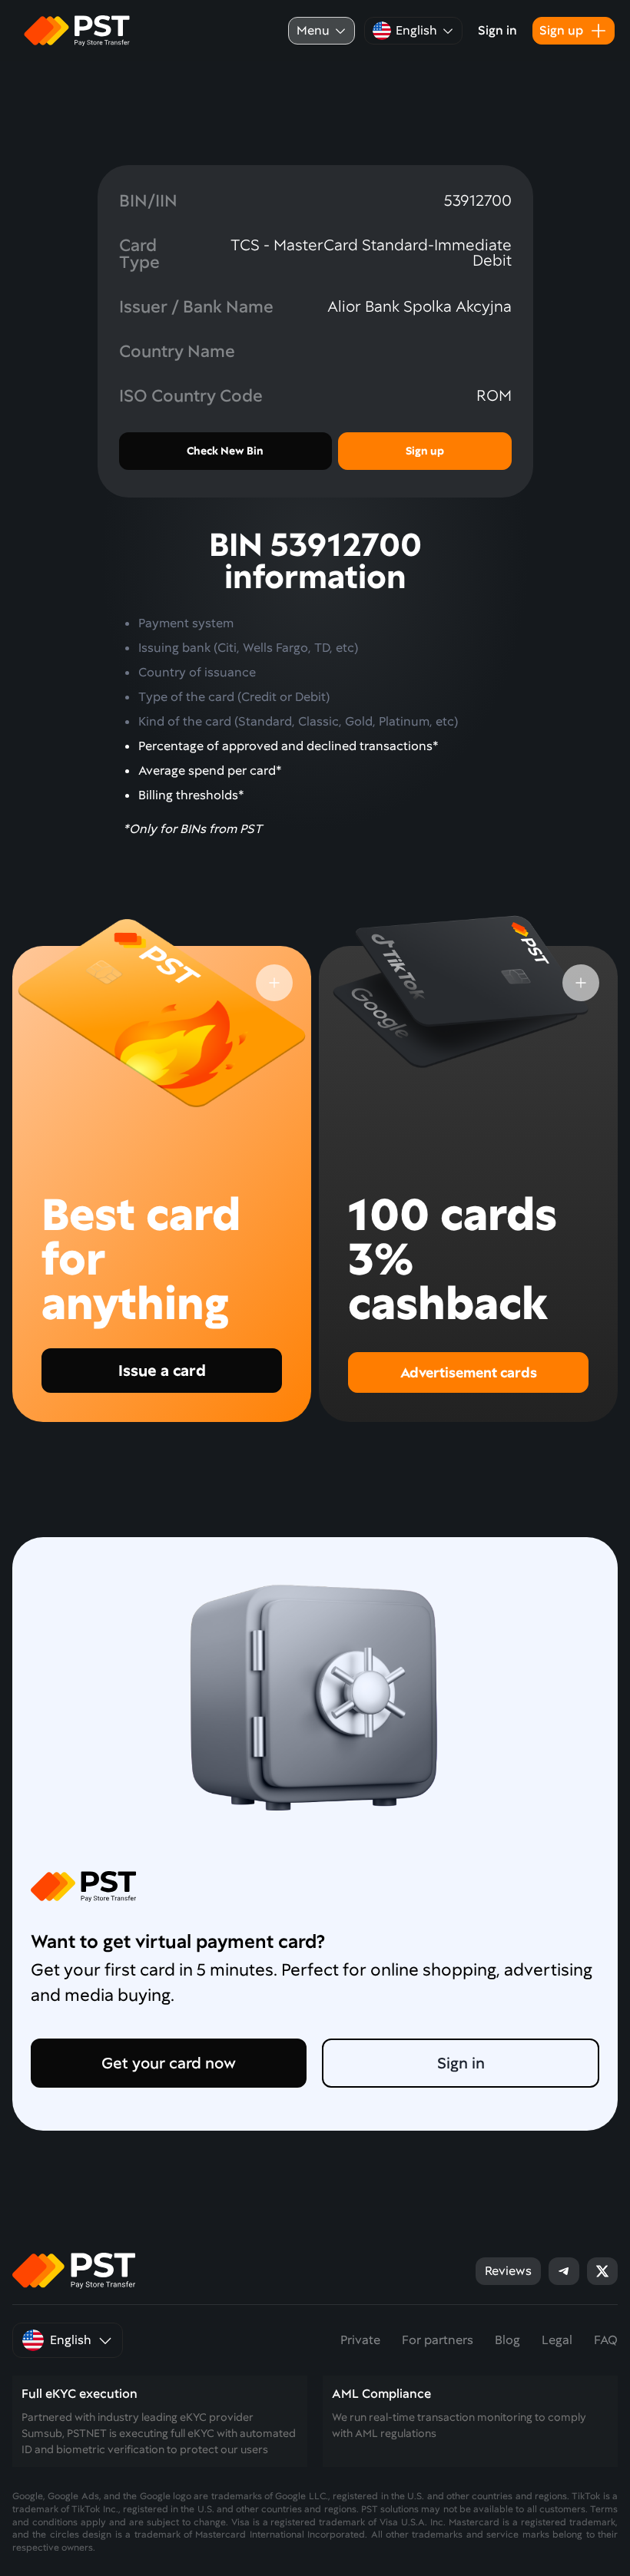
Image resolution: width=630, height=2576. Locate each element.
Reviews (508, 2271)
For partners (438, 2340)
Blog (507, 2340)
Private (360, 2340)
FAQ (606, 2340)
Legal (557, 2340)
